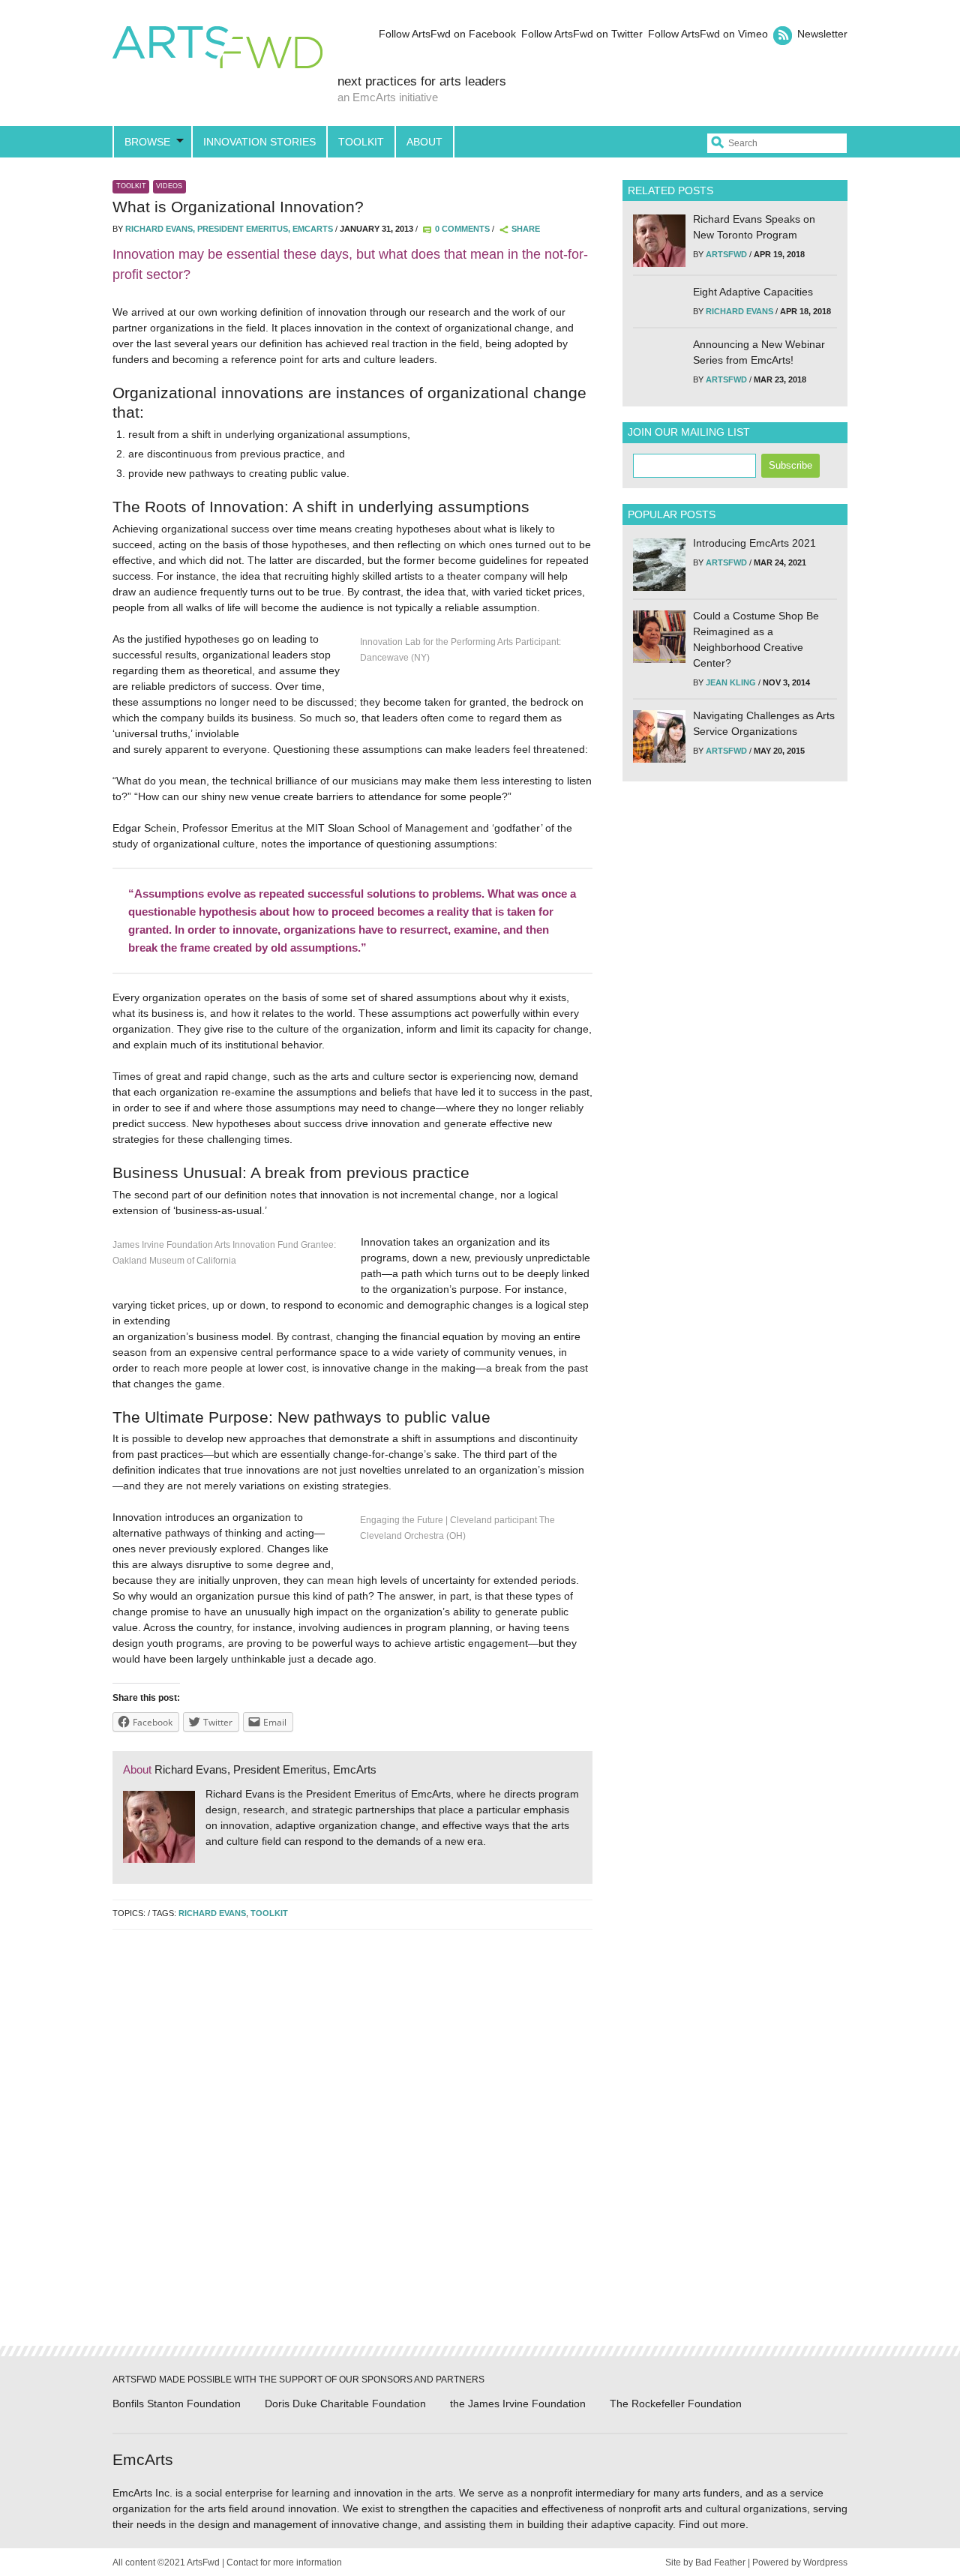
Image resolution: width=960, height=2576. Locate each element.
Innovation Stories (259, 142)
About (424, 142)
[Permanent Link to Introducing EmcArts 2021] (659, 565)
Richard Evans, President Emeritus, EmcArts (229, 229)
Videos (169, 186)
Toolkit (361, 142)
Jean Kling (731, 682)
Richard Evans (212, 1913)
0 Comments (462, 229)
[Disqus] (352, 2133)
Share (526, 229)
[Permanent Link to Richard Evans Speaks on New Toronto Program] (659, 241)
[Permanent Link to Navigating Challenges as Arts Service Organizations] (659, 736)
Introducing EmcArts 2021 (754, 543)
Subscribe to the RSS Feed (783, 36)
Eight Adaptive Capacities (753, 292)
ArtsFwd (217, 49)
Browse (147, 142)
